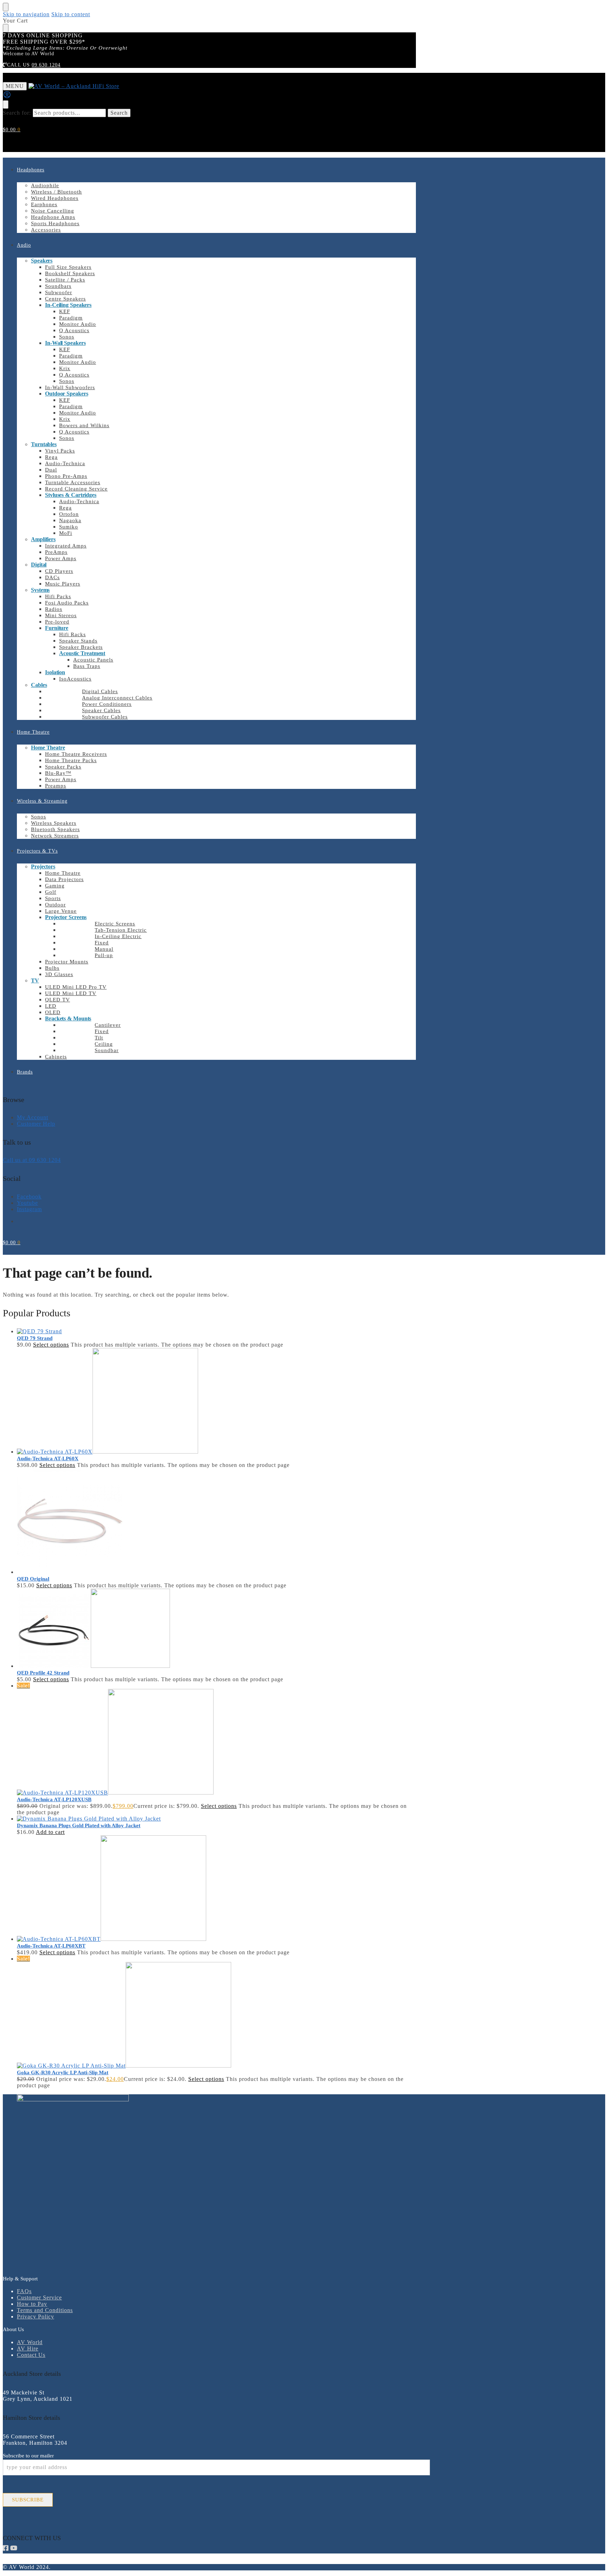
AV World (30, 2342)
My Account (33, 1117)
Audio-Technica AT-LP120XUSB (54, 1799)
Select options (51, 1345)
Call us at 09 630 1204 (32, 1160)
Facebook (29, 1197)
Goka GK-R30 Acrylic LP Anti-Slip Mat (63, 2072)
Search (119, 113)
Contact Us (31, 2355)
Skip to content (71, 14)
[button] (12, 130)
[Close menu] (6, 7)
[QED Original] (216, 1522)
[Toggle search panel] (6, 105)
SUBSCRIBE (28, 2500)
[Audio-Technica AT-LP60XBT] (216, 1889)
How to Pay (32, 2304)
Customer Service (39, 2297)
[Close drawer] (6, 28)
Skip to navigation (26, 14)
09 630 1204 (46, 65)
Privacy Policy (36, 2316)
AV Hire (28, 2349)
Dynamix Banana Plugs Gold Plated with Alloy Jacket (79, 1825)
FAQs (24, 2291)
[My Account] (7, 97)
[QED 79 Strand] (216, 1331)
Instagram (29, 1209)
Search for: (17, 113)
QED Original (33, 1579)
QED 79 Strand (35, 1338)
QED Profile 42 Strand (43, 1673)
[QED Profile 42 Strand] (216, 1629)
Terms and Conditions (45, 2310)
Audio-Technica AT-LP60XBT (51, 1946)
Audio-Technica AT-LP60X (48, 1458)
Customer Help (36, 1124)
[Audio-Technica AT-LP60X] (216, 1401)
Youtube (27, 1203)
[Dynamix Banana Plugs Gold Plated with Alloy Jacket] (216, 1819)
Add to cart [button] (50, 1832)
